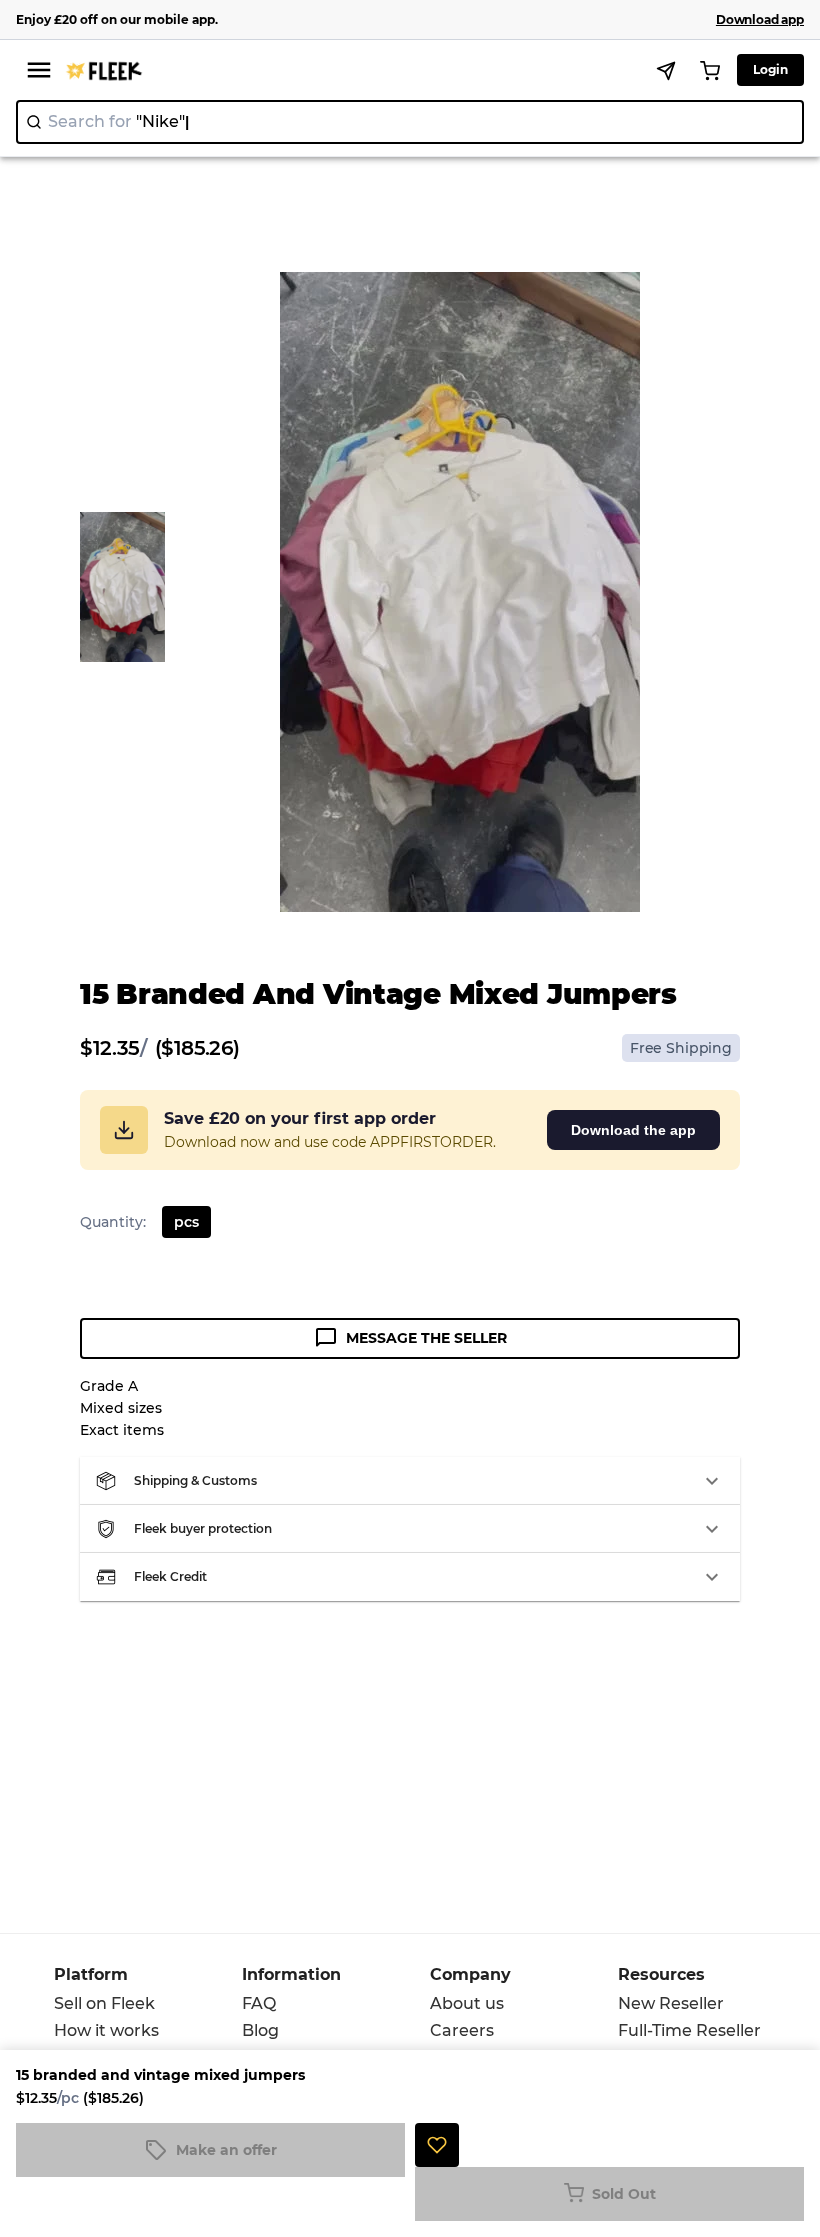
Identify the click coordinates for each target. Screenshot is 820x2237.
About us (467, 2003)
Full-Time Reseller (689, 2030)
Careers (462, 2030)
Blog (260, 2030)
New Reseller (671, 2003)
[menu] (39, 70)
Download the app (633, 1130)
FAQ (259, 2003)
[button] (410, 1481)
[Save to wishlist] (437, 2145)
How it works (106, 2030)
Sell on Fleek (104, 2003)
